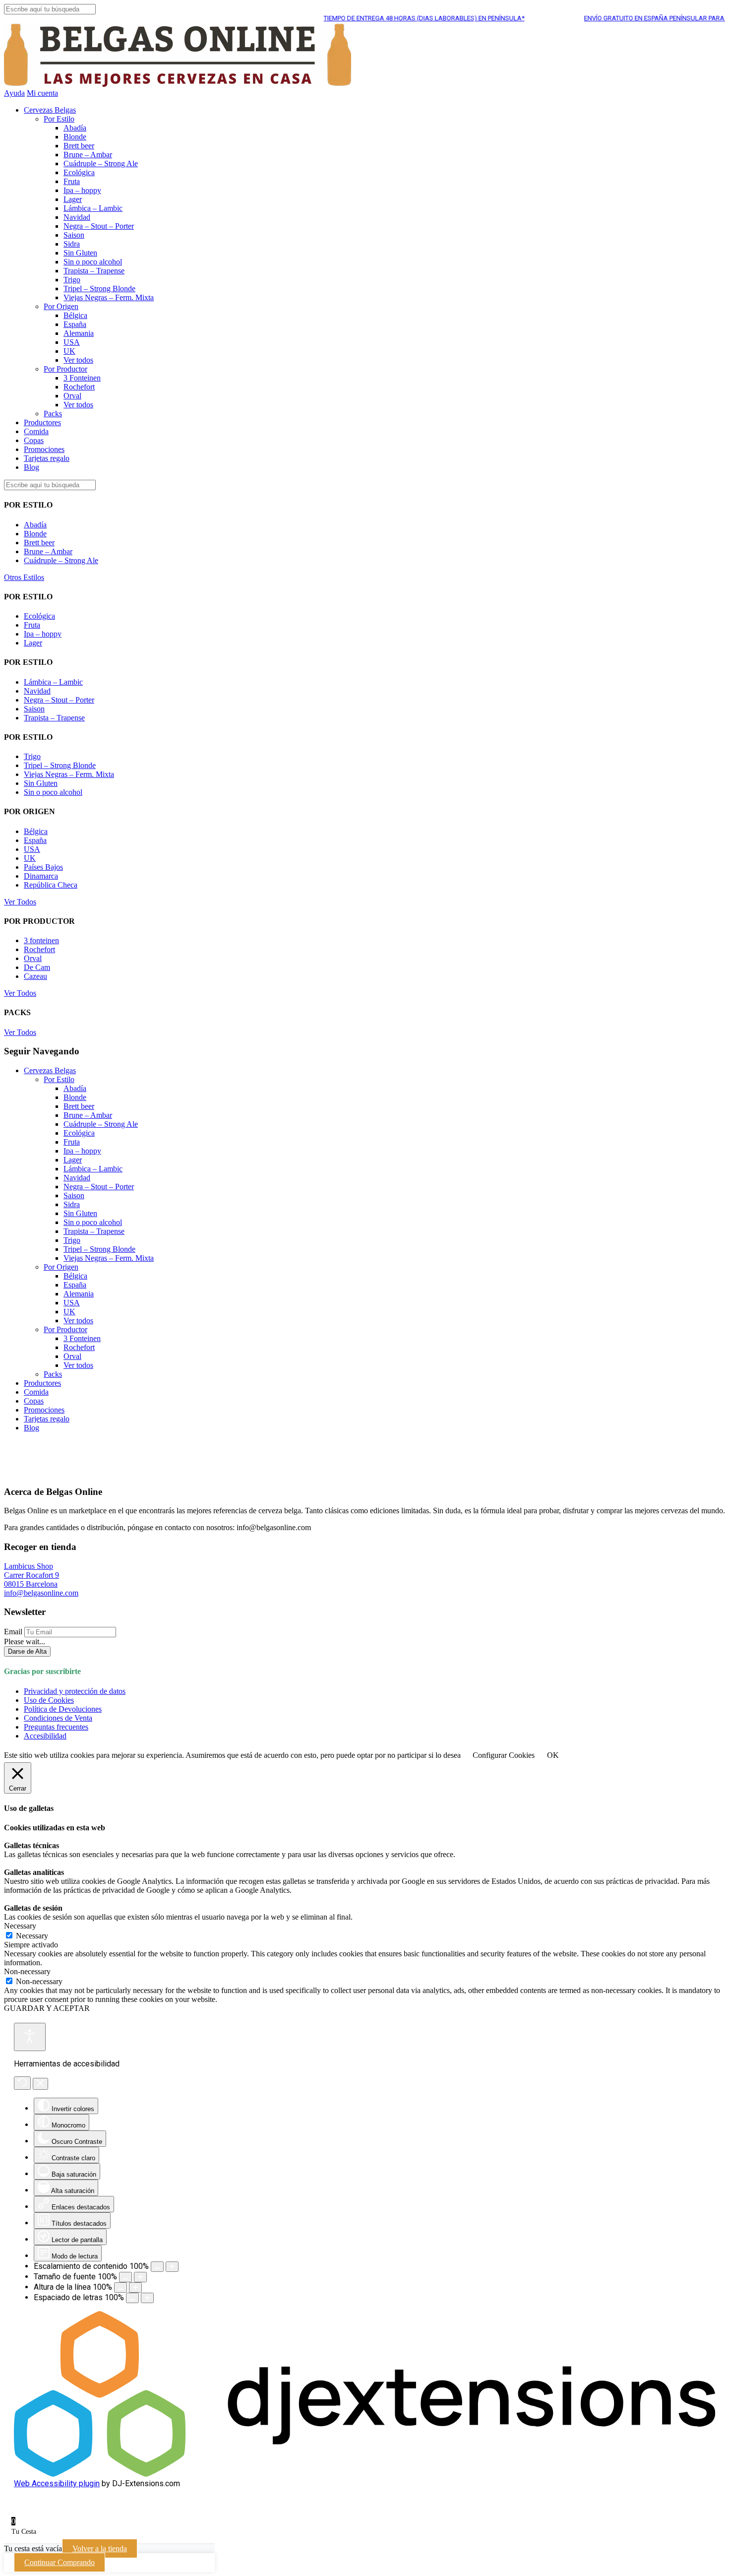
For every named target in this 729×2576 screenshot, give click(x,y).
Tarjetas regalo (47, 458)
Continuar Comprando (60, 2562)
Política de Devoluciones (63, 1709)
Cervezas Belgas (50, 110)
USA (72, 342)
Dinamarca (41, 876)
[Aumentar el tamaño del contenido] (172, 2267)
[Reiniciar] (22, 2083)
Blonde (75, 137)
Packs (53, 414)
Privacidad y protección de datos (75, 1691)
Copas (34, 440)
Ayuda (14, 93)
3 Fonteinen (82, 378)
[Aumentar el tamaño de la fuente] (140, 2277)
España (75, 324)
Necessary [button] (20, 1926)
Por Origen (61, 306)
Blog (31, 467)
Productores (42, 422)
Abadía (75, 128)
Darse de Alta (27, 1651)
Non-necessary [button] (27, 1971)
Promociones (44, 449)
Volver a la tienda (100, 2548)
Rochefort (79, 387)
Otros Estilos (24, 577)
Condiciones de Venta (58, 1718)
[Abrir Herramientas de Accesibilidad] (30, 2037)
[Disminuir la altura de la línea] (121, 2287)
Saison (74, 235)
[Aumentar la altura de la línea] (135, 2287)
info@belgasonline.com (41, 1593)
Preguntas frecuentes (56, 1727)
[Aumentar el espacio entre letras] (147, 2298)
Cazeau (35, 976)
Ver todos (78, 360)
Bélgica (75, 315)
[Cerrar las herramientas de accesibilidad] (40, 2084)
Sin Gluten (80, 253)
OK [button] (553, 1755)
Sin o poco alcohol (93, 262)
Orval (72, 396)
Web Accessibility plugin (57, 2483)
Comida (36, 431)
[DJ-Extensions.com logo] (364, 2474)
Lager (73, 199)
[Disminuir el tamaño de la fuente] (125, 2277)
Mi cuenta (42, 93)
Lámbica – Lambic (93, 208)
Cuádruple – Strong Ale (101, 163)
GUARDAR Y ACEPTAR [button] (47, 2008)
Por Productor (65, 369)
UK (69, 351)
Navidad (77, 217)
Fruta (72, 181)
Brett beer (79, 146)
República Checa (51, 885)
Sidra (72, 244)
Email (13, 1632)
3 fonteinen (41, 940)
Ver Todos (20, 902)
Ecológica (79, 172)
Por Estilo (59, 119)
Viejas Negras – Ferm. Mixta (109, 297)
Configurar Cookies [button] (504, 1755)
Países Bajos (43, 867)
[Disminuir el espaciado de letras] (132, 2298)
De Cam (37, 967)
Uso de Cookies (49, 1700)
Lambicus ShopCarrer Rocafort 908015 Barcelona (31, 1575)
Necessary (32, 1936)
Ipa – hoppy (82, 190)
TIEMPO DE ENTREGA (392, 18)
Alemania (79, 333)
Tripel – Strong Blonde (99, 289)
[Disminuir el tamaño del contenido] (157, 2267)
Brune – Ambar (88, 155)
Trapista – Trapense (94, 271)
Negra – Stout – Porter (99, 226)
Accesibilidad (45, 1736)
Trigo (72, 280)
